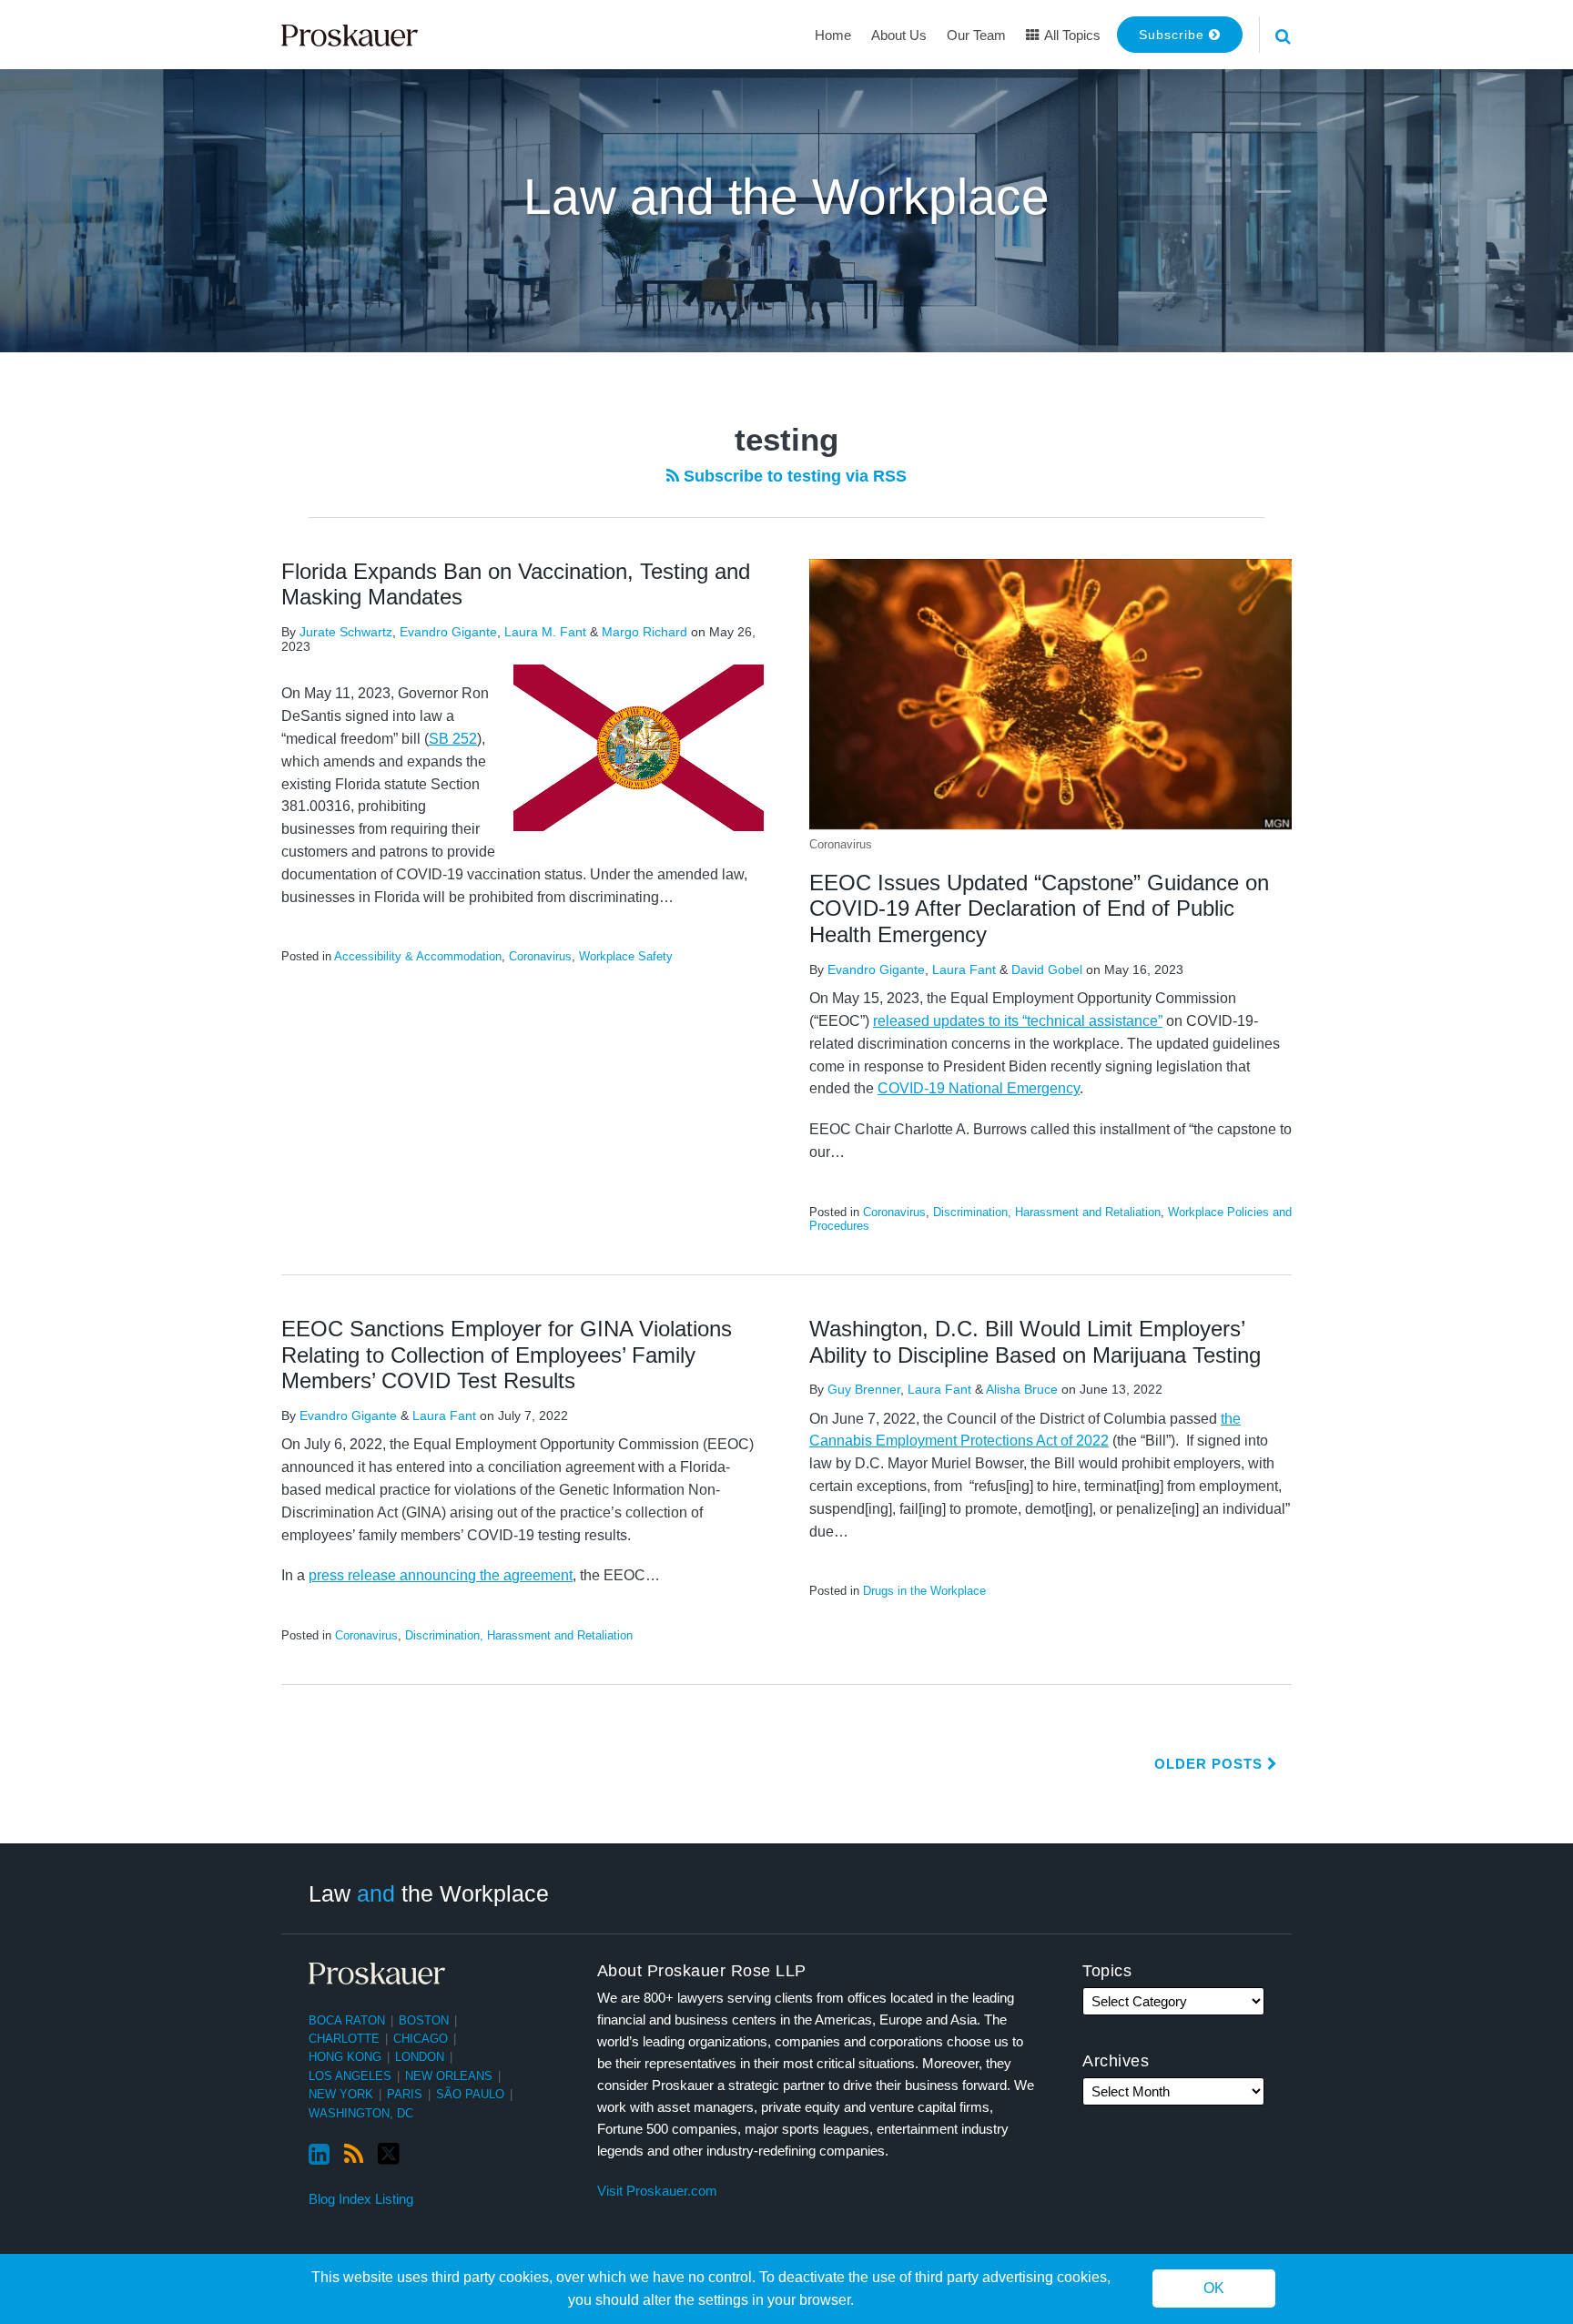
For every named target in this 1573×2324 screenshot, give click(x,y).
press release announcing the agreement (441, 1575)
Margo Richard (644, 632)
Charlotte (344, 2039)
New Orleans (449, 2076)
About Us (899, 35)
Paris (405, 2094)
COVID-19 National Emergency (979, 1088)
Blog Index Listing (361, 2199)
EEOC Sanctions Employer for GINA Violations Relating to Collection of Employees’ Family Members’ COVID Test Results (507, 1355)
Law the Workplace (429, 1893)
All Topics (1071, 35)
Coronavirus (540, 956)
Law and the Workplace (786, 197)
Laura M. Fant (545, 632)
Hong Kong (345, 2057)
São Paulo (470, 2094)
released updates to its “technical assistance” (1018, 1021)
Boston (424, 2020)
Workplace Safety (626, 956)
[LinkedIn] (319, 2155)
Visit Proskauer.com (657, 2191)
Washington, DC (361, 2113)
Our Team (976, 35)
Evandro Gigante (448, 632)
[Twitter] (389, 2154)
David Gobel (1047, 969)
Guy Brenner (864, 1389)
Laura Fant (964, 969)
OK (1214, 2289)
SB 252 (453, 739)
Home (833, 35)
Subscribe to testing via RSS (793, 476)
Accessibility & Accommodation (418, 956)
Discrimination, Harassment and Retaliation (1047, 1212)
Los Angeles (350, 2076)
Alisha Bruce (1022, 1389)
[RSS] (354, 2155)
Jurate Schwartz (346, 632)
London (420, 2057)
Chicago (421, 2039)
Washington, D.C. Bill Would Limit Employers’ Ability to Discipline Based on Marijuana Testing (1035, 1342)
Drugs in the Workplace (924, 1591)
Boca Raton (347, 2020)
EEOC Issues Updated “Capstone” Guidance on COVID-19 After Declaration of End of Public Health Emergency (1039, 909)
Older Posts (1211, 1764)
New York (341, 2094)
